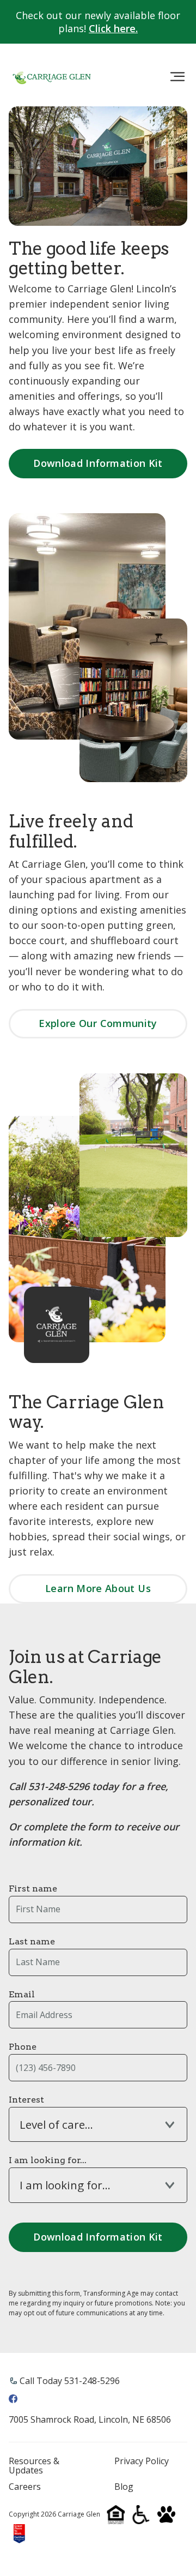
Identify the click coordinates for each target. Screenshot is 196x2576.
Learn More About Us (98, 1588)
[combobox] (98, 2124)
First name (33, 1889)
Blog (124, 2487)
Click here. (113, 28)
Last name (32, 1941)
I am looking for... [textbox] (65, 2185)
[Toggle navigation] (177, 77)
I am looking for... (48, 2160)
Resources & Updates (34, 2466)
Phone (23, 2047)
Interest (26, 2100)
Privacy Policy (142, 2461)
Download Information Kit (98, 463)
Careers (25, 2487)
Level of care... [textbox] (56, 2125)
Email (22, 1994)
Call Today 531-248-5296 (70, 2381)
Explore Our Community (98, 1023)
